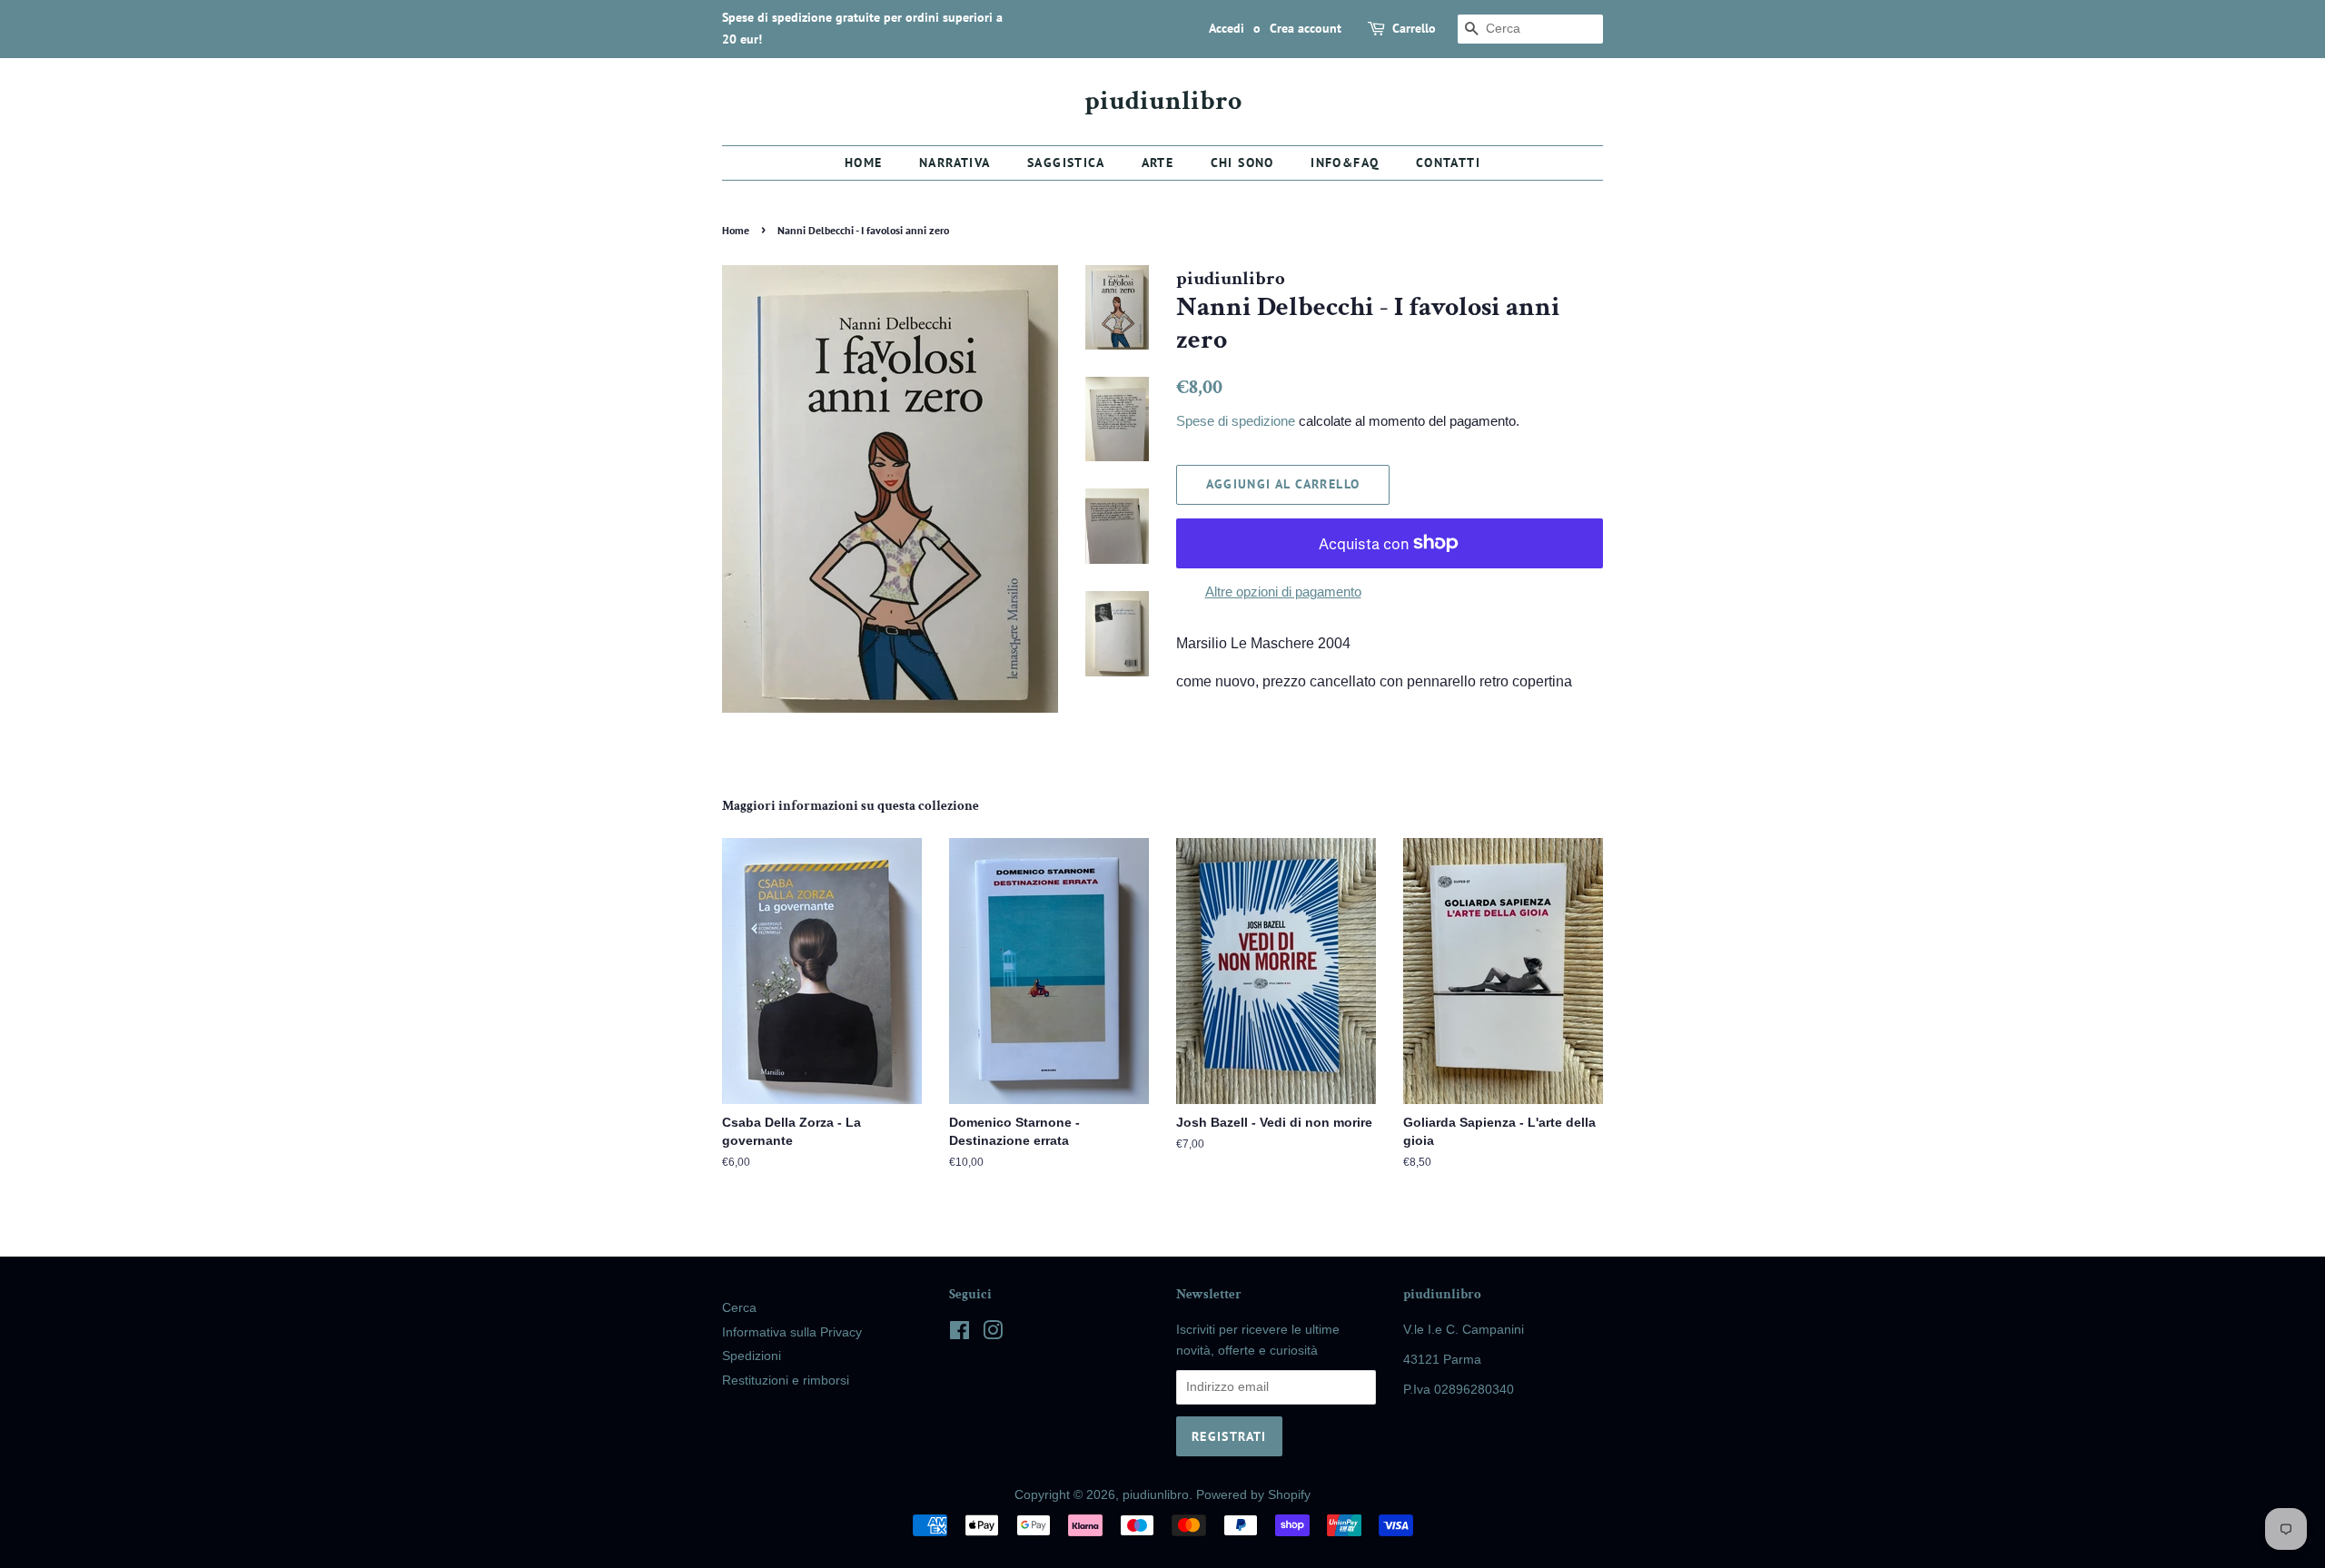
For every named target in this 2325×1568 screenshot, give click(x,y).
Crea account (1306, 28)
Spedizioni (752, 1356)
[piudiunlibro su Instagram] (993, 1334)
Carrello (1414, 28)
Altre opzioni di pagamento (1283, 592)
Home (864, 163)
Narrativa (955, 163)
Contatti (1448, 163)
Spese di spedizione (1236, 421)
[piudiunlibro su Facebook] (960, 1334)
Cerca (739, 1308)
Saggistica (1066, 163)
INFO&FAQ (1345, 163)
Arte (1158, 163)
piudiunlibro (1163, 102)
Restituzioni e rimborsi (786, 1381)
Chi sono (1242, 163)
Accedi (1227, 28)
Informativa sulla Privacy (792, 1332)
